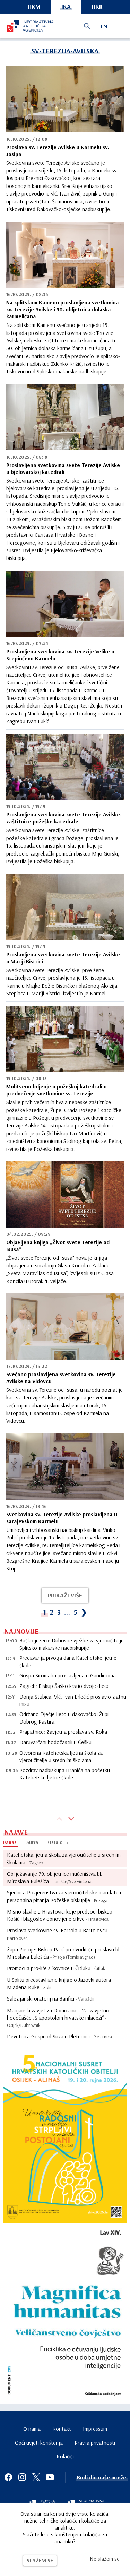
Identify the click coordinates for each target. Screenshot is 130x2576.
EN (104, 26)
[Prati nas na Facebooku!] (8, 2477)
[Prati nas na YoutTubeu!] (50, 2477)
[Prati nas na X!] (36, 2477)
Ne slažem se (105, 2559)
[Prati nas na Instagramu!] (22, 2477)
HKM (34, 6)
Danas (10, 1842)
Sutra (32, 1842)
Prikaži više (65, 1595)
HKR (97, 6)
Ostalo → (58, 1842)
